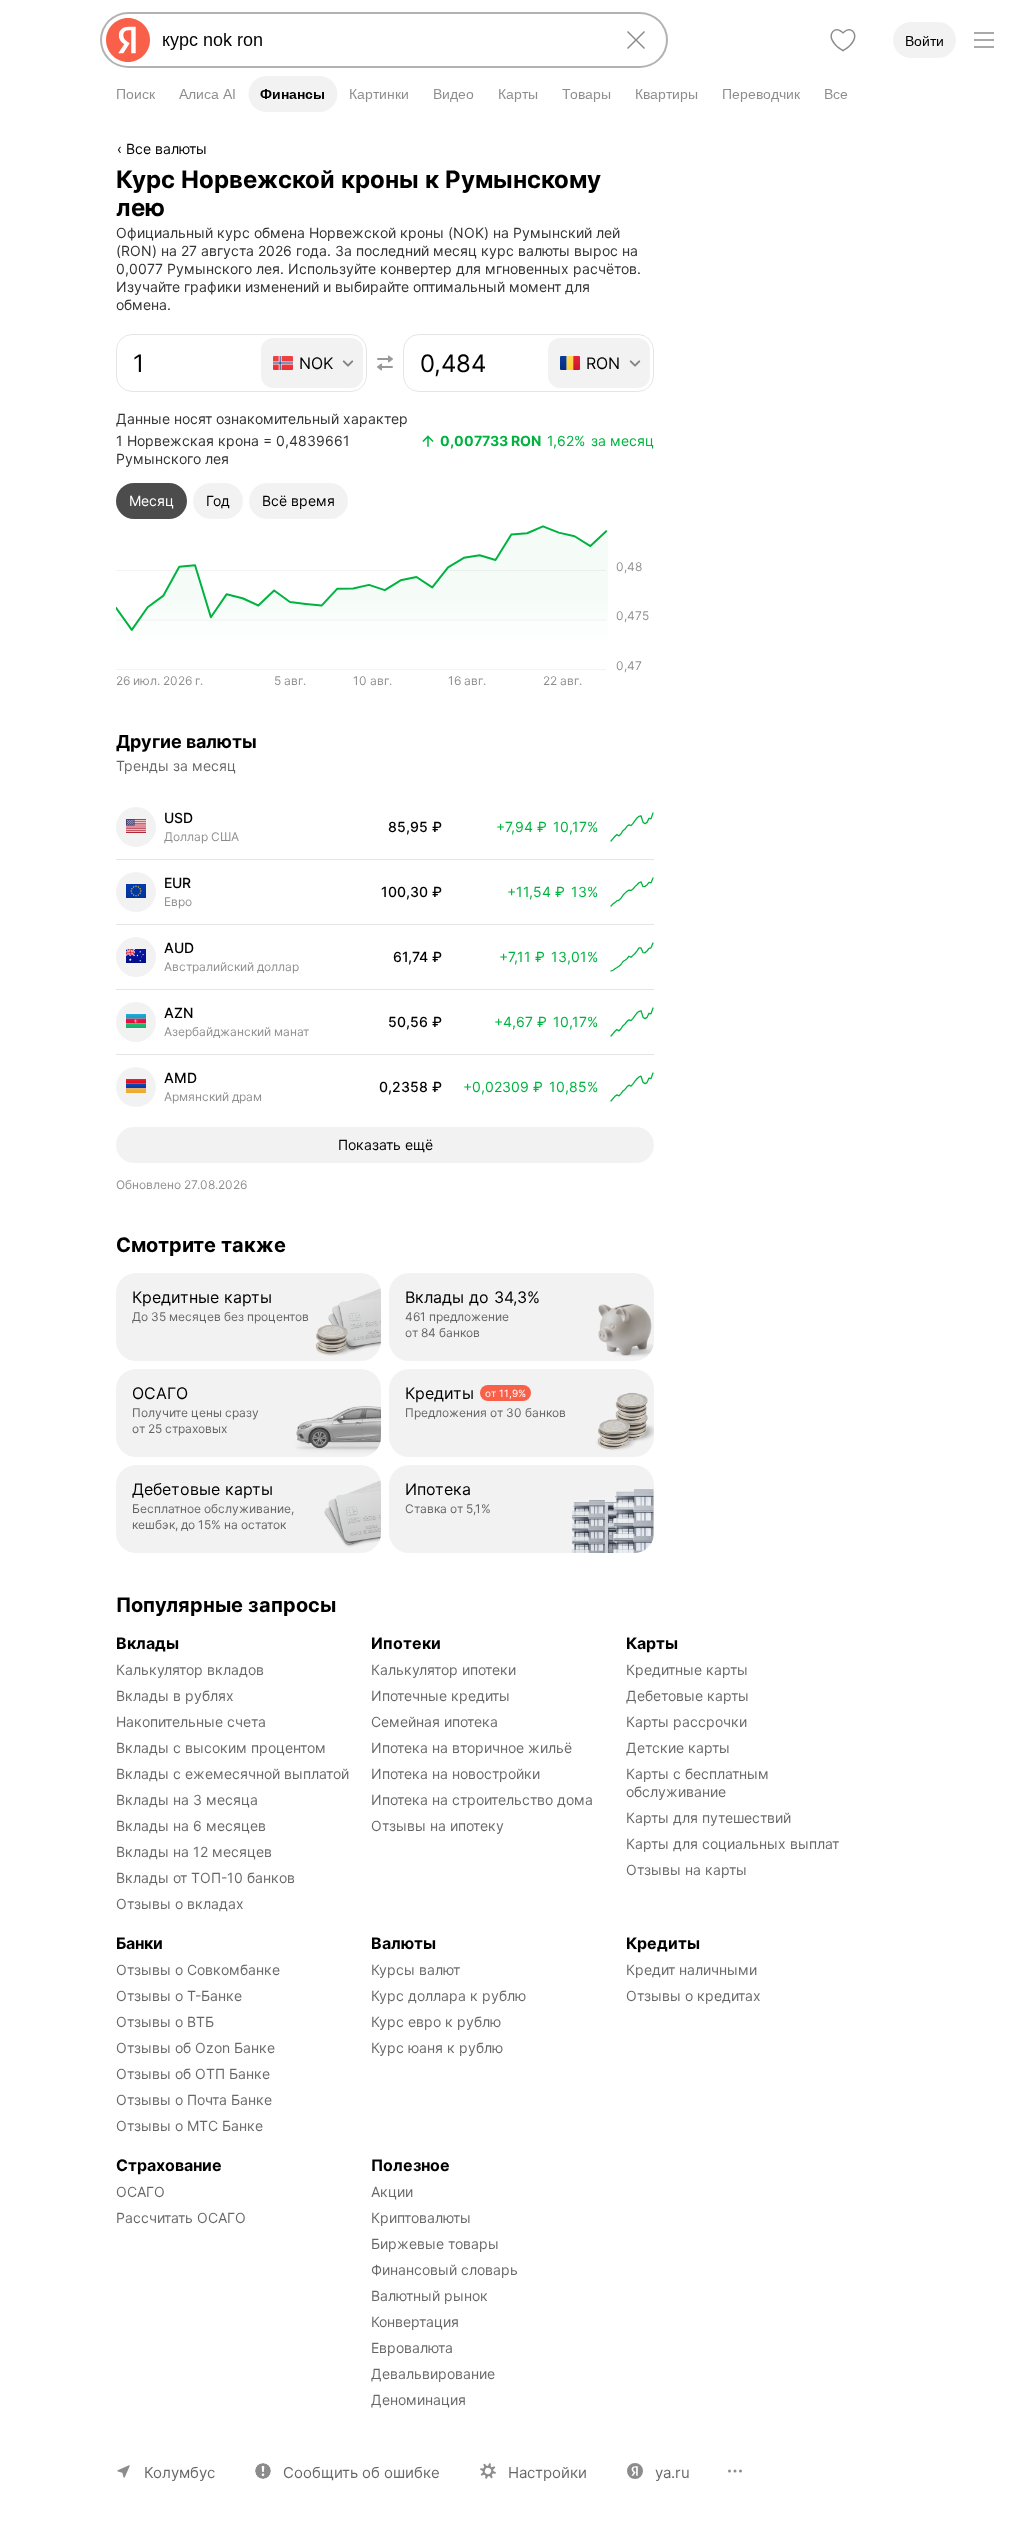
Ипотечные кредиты (440, 1695)
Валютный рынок (429, 2295)
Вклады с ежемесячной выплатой (232, 1773)
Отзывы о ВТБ (165, 2021)
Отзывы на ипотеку (437, 1825)
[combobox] (380, 40)
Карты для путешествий (708, 1817)
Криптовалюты (421, 2217)
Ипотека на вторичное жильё (471, 1747)
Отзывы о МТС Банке (189, 2125)
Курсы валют (415, 1969)
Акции (392, 2191)
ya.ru (672, 2472)
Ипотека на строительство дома (482, 1799)
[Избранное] (843, 40)
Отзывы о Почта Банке (194, 2099)
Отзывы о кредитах (693, 1995)
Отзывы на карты (686, 1869)
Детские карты (678, 1747)
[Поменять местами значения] (385, 363)
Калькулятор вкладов (190, 1669)
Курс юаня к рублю (437, 2047)
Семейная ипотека (434, 1721)
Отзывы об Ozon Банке (195, 2047)
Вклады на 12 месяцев (194, 1851)
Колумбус (179, 2472)
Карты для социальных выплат (732, 1843)
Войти (924, 41)
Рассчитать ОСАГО (181, 2217)
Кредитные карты (687, 1669)
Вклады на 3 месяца (187, 1799)
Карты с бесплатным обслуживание (699, 1782)
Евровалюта (412, 2347)
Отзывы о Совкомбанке (198, 1969)
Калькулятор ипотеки (443, 1669)
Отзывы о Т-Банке (179, 1995)
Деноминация (418, 2399)
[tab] (151, 501)
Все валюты (166, 148)
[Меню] (984, 40)
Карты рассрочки (686, 1721)
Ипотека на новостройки (455, 1773)
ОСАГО (140, 2191)
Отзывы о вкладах (180, 1903)
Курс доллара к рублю (448, 1995)
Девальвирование (433, 2373)
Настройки (547, 2472)
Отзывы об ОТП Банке (193, 2073)
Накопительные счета (191, 1721)
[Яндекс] (128, 40)
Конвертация (415, 2321)
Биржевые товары (435, 2243)
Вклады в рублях (175, 1695)
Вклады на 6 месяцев (191, 1825)
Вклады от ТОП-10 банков (205, 1877)
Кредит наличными (691, 1969)
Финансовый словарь (444, 2269)
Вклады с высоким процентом (221, 1747)
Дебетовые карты (687, 1695)
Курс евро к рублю (436, 2021)
